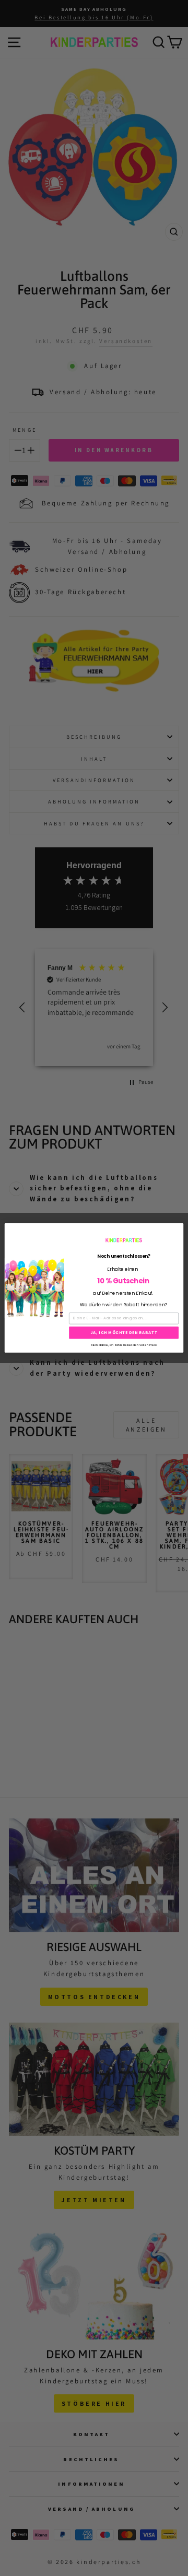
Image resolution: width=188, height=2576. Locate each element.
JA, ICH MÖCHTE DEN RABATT (124, 1332)
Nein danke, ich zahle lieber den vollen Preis (124, 1344)
